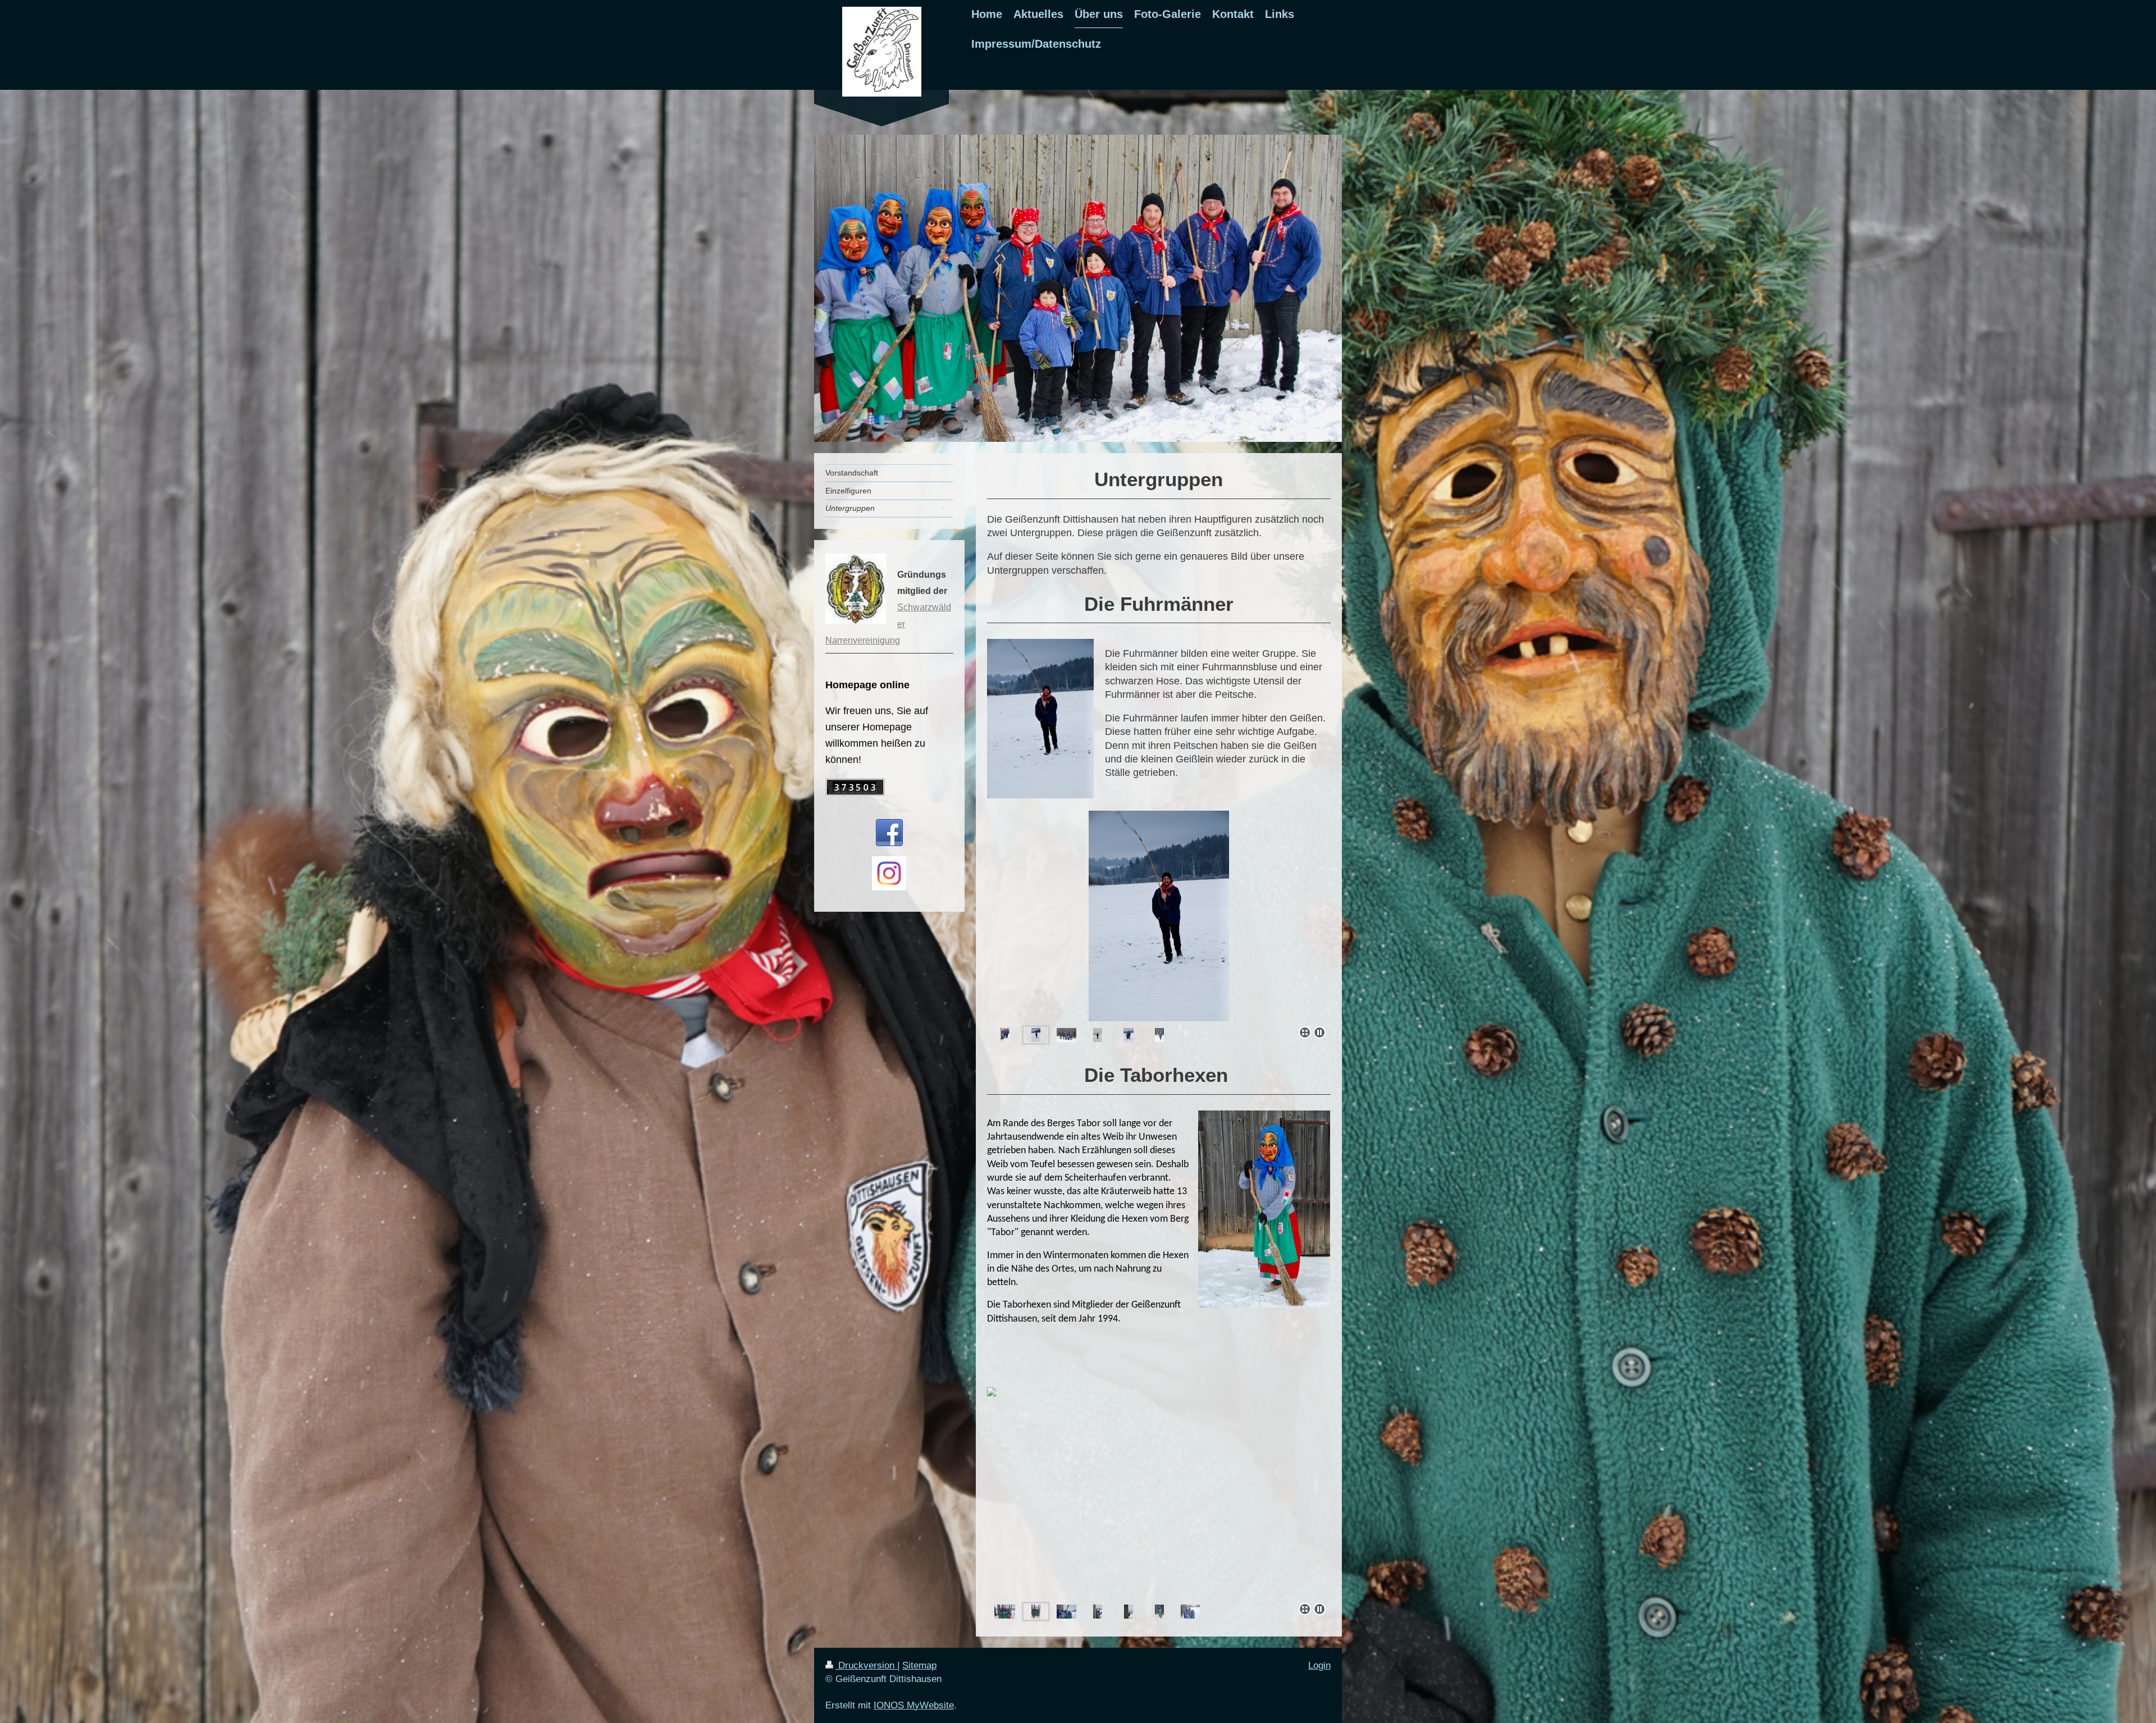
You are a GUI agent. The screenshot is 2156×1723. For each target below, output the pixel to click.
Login (1319, 1665)
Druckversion (866, 1665)
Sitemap (919, 1665)
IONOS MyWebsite (914, 1705)
